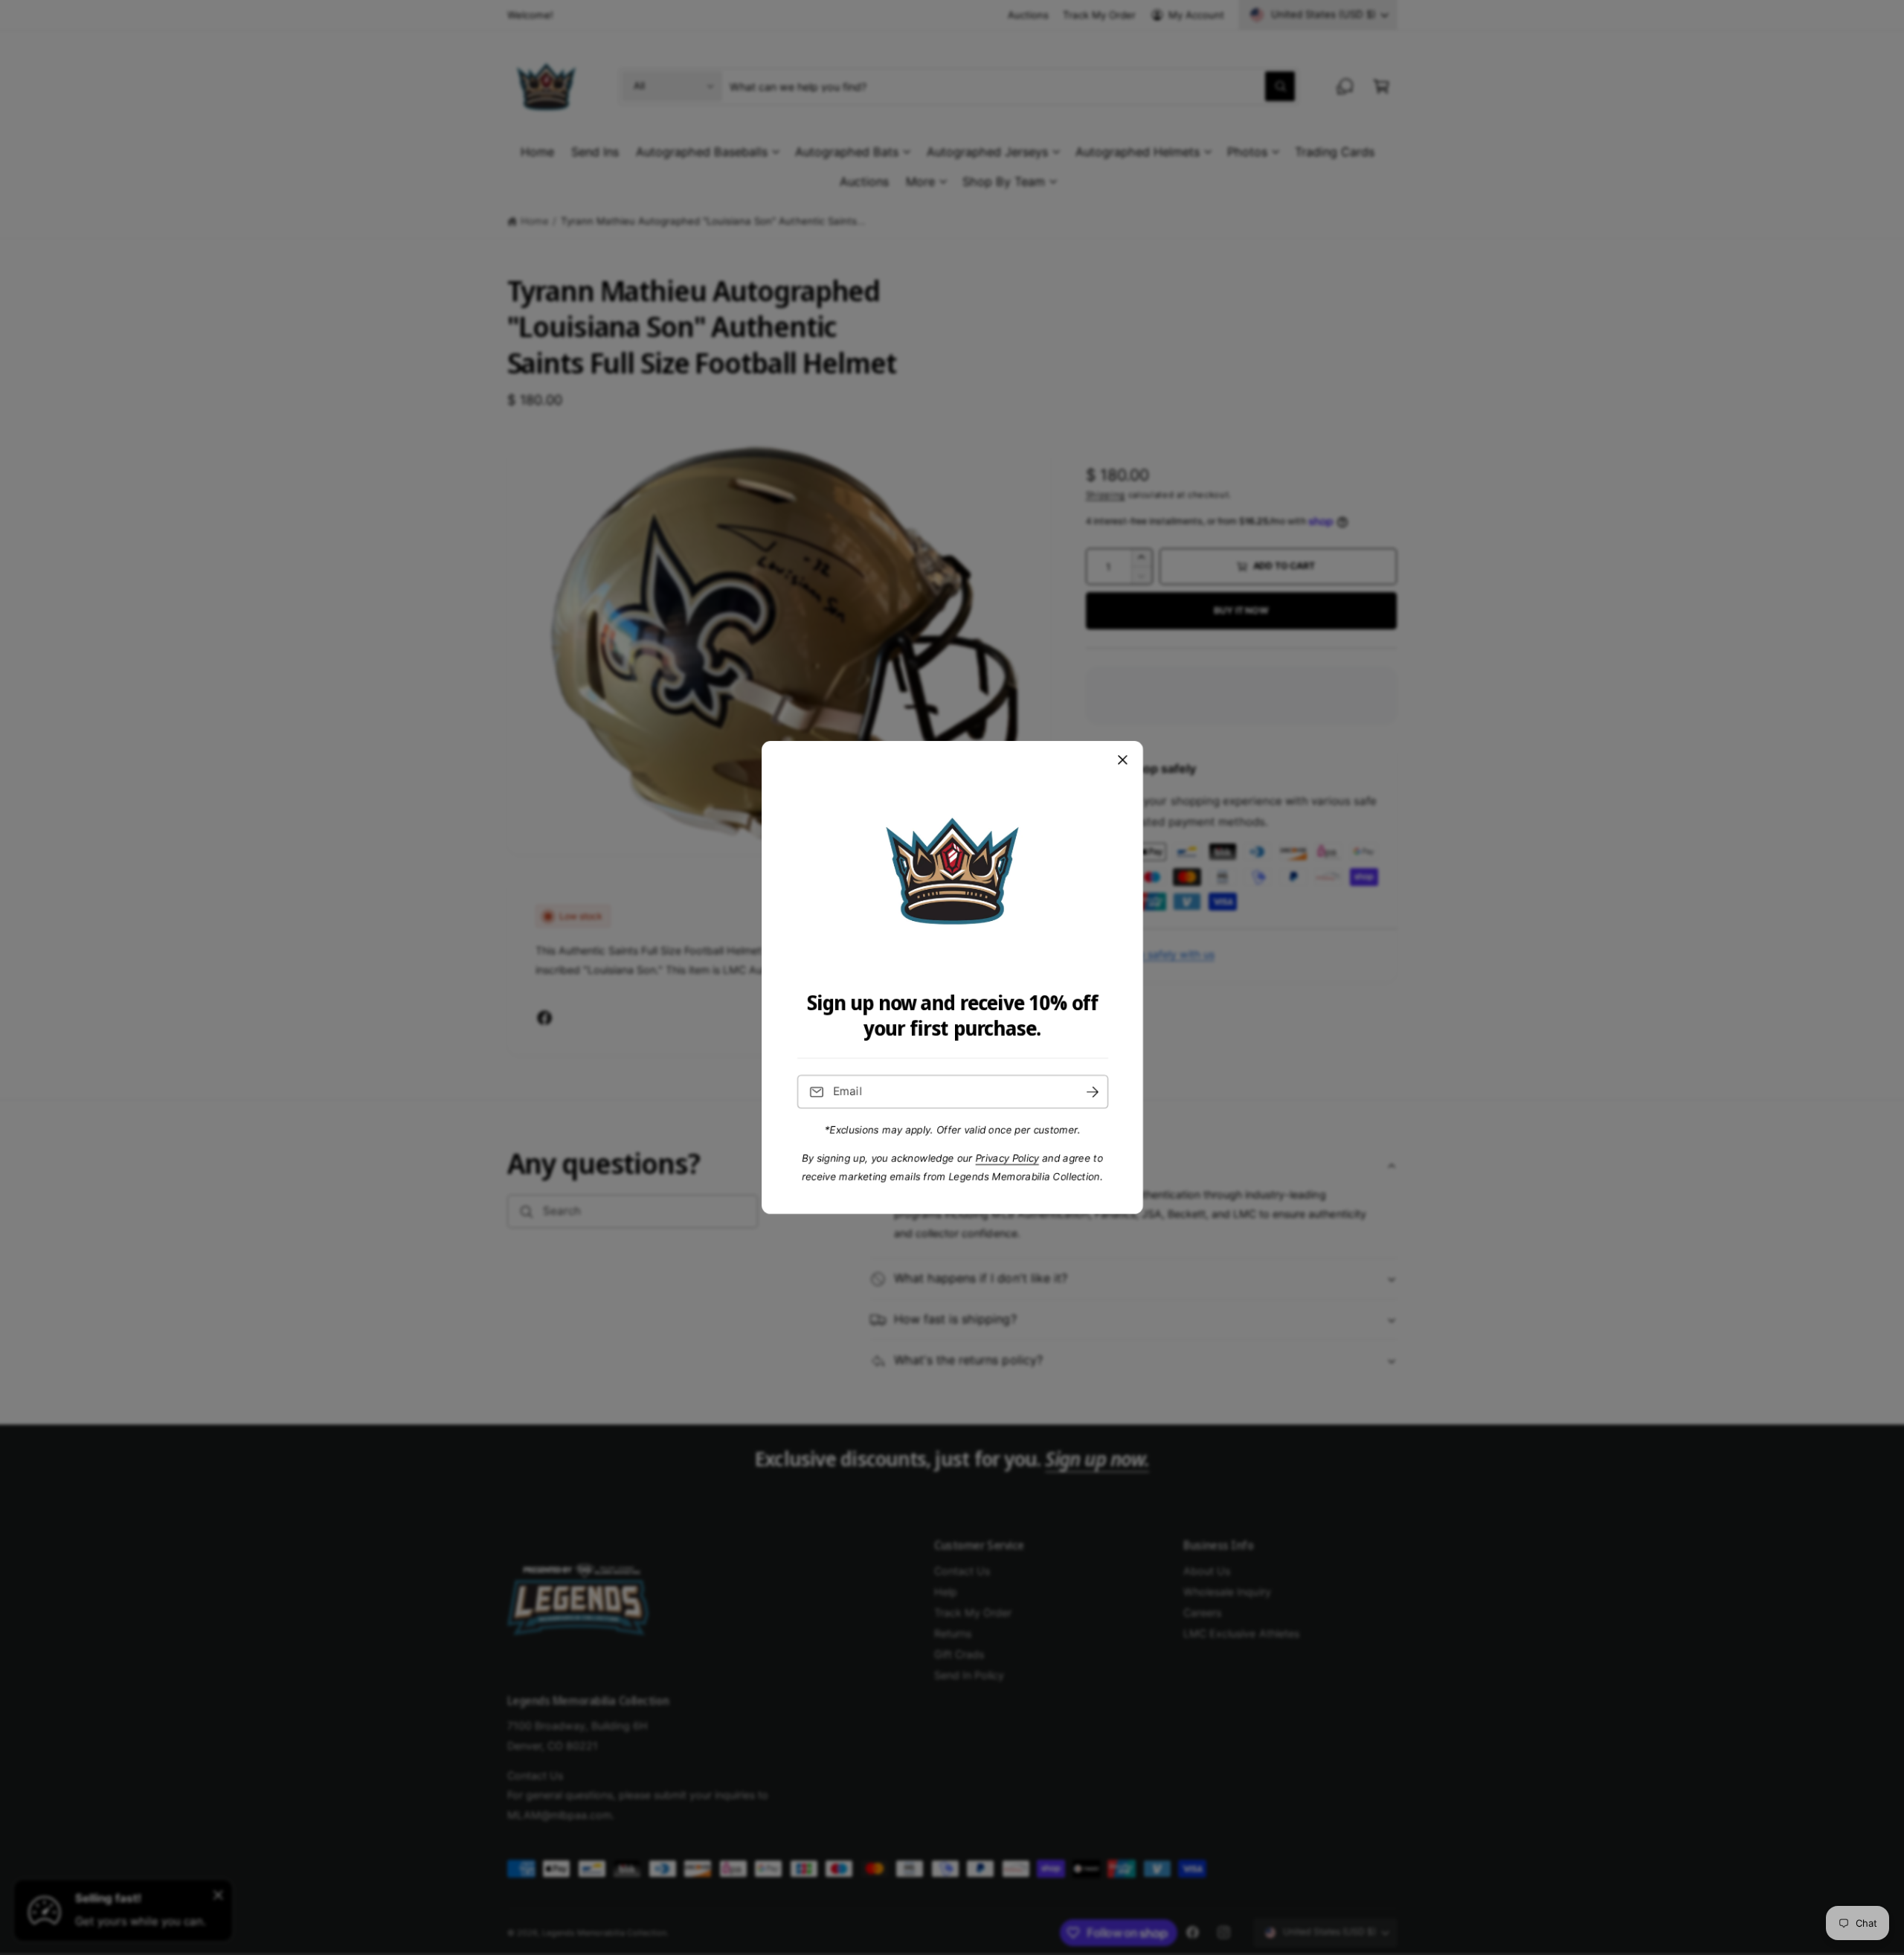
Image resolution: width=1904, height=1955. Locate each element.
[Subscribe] (1092, 1092)
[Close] (1122, 760)
